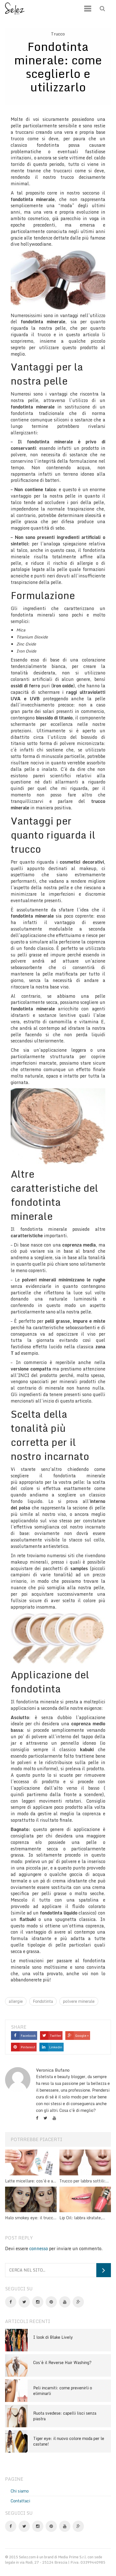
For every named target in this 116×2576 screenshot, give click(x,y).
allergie (16, 2001)
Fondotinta (43, 2001)
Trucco (58, 34)
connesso (39, 2248)
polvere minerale (79, 2001)
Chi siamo (20, 2491)
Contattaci (20, 2501)
